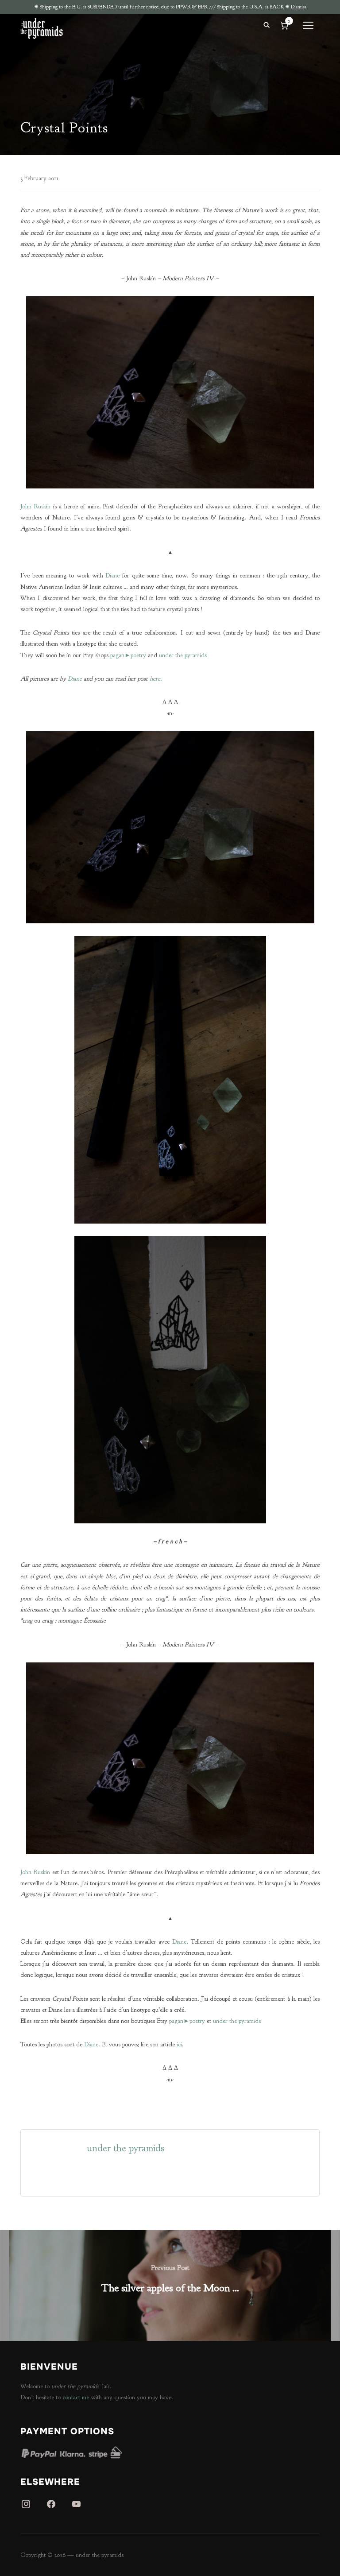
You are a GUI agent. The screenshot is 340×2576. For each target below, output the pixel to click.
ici (179, 2044)
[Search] (267, 24)
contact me (76, 2397)
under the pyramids (183, 655)
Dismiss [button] (299, 7)
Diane (112, 575)
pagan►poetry (128, 655)
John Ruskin (35, 506)
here (155, 679)
